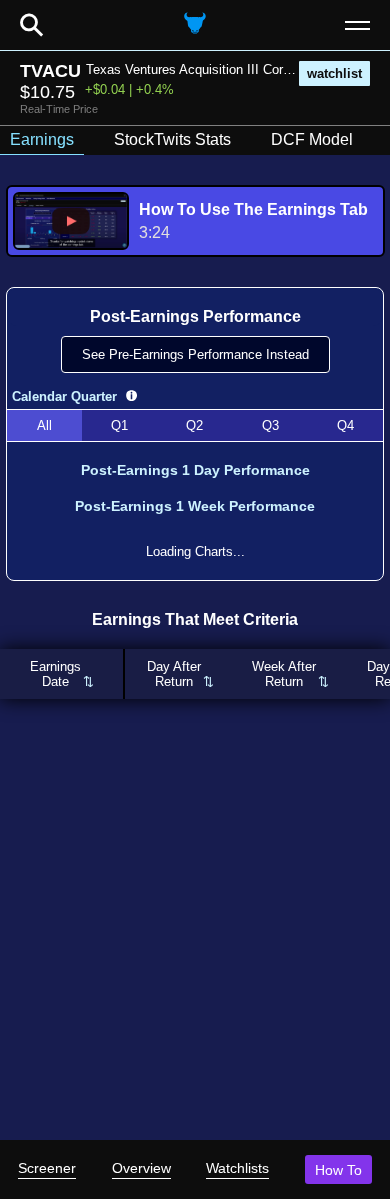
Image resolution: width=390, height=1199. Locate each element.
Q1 (119, 425)
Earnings (42, 139)
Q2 (194, 425)
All (44, 425)
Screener (47, 1168)
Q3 (270, 425)
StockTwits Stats (172, 139)
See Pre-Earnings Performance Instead (195, 354)
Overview (141, 1168)
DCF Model (312, 139)
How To (338, 1170)
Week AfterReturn (284, 674)
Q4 (345, 425)
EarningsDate (55, 674)
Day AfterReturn (174, 674)
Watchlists (237, 1168)
